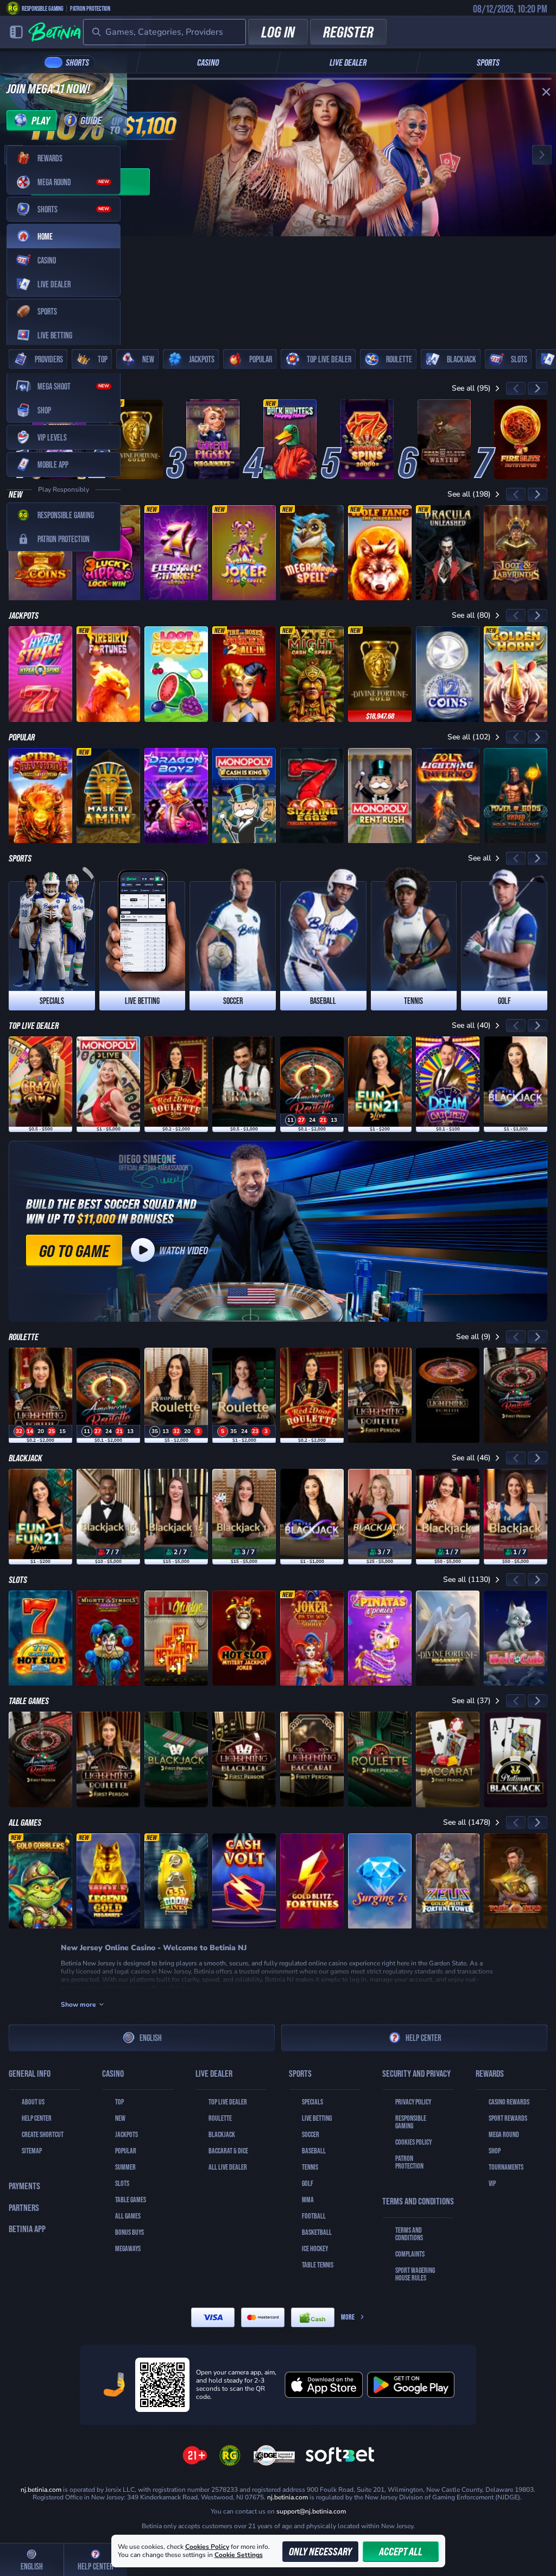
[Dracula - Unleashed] (448, 553)
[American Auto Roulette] (312, 1084)
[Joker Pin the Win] (312, 1638)
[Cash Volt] (244, 1881)
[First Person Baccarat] (448, 1760)
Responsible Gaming (43, 8)
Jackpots (127, 2134)
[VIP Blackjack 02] (448, 1517)
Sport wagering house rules (415, 2274)
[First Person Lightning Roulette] (380, 1396)
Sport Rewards (508, 2118)
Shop (495, 2151)
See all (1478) (467, 1822)
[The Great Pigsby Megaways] (213, 439)
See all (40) (471, 1025)
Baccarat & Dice (228, 2151)
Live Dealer (348, 62)
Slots (122, 2183)
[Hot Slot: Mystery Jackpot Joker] (244, 1638)
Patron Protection (90, 8)
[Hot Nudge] (176, 1638)
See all (479, 858)
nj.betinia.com (288, 2497)
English (151, 2037)
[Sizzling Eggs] (312, 796)
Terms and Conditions (409, 2234)
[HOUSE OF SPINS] (367, 439)
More (348, 2317)
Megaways (128, 2248)
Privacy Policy (413, 2102)
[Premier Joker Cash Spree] (244, 553)
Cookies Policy (413, 2142)
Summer (125, 2167)
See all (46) (471, 1458)
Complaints (410, 2254)
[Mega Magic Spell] (312, 553)
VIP (492, 2183)
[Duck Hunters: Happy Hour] (290, 439)
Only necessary (320, 2551)
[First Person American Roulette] (516, 1396)
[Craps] (244, 1084)
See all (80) (471, 615)
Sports (488, 62)
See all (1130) (467, 1579)
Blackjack (222, 2134)
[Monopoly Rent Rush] (380, 796)
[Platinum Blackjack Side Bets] (516, 1760)
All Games (128, 2216)
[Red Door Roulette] (176, 1084)
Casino (208, 62)
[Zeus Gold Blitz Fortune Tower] (448, 1881)
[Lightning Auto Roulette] (448, 1396)
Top (119, 2102)
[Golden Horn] (516, 674)
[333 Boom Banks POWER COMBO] (176, 1881)
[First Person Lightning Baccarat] (312, 1760)
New (120, 2118)
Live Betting (317, 2118)
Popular (126, 2151)
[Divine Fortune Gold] (136, 439)
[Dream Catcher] (448, 1084)
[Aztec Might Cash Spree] (312, 674)
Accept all (401, 2551)
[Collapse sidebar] (16, 32)
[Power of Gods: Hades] (516, 796)
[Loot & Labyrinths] (516, 553)
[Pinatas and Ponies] (380, 1638)
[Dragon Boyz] (176, 796)
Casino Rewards (509, 2102)
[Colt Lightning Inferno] (448, 796)
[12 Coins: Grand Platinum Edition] (448, 674)
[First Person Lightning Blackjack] (244, 1760)
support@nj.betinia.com (311, 2511)
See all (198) (469, 494)
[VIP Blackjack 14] (516, 1517)
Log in (278, 32)
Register (348, 32)
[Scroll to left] (516, 388)
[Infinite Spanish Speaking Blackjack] (516, 1084)
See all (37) (471, 1701)
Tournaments (506, 2167)
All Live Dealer (228, 2167)
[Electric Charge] (176, 553)
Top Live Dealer (228, 2102)
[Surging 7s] (380, 1881)
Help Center (423, 2037)
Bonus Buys (129, 2232)
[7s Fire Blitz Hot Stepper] (521, 439)
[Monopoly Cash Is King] (244, 796)
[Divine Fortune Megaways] (448, 1638)
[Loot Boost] (176, 674)
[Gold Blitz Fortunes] (312, 1881)
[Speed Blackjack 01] (380, 1517)
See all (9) (473, 1337)
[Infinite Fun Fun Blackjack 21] (380, 1084)
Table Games (131, 2200)
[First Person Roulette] (380, 1760)
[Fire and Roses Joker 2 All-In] (244, 674)
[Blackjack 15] (176, 1517)
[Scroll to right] (538, 388)
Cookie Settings (239, 2555)
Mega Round (504, 2134)
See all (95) (471, 388)
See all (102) (469, 737)
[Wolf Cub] (516, 1638)
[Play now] (278, 155)
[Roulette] (244, 1396)
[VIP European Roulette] (176, 1396)
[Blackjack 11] (244, 1517)
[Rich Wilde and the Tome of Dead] (516, 1881)
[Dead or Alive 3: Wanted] (444, 439)
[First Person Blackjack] (176, 1760)
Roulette (220, 2118)
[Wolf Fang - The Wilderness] (380, 553)
